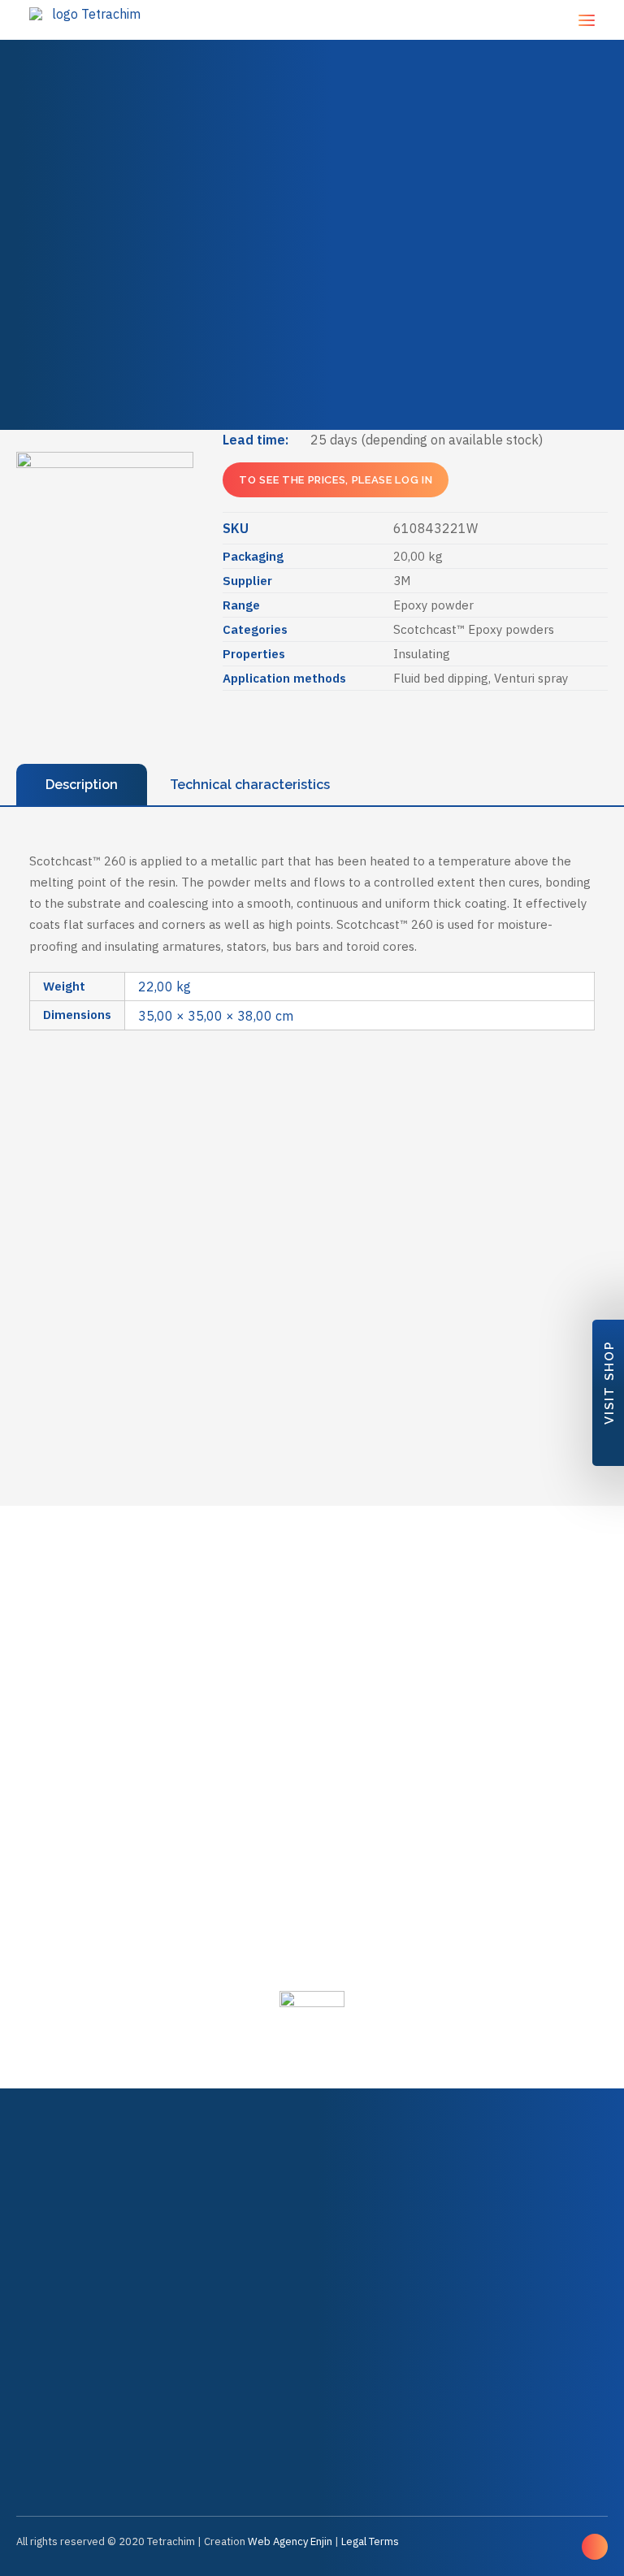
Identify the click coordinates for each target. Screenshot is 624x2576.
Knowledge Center (323, 349)
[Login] (465, 20)
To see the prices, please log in (336, 480)
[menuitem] (312, 40)
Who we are (312, 183)
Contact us (312, 255)
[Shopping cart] (533, 20)
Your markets (312, 76)
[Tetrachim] (89, 20)
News (312, 219)
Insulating (422, 654)
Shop (312, 147)
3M (402, 581)
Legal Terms (370, 2541)
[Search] (433, 20)
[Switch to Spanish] (401, 386)
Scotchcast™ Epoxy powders (474, 629)
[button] (587, 20)
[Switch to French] (228, 386)
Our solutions (312, 112)
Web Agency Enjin (290, 2541)
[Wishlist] (499, 20)
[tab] (82, 785)
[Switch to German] (314, 386)
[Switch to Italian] (485, 386)
